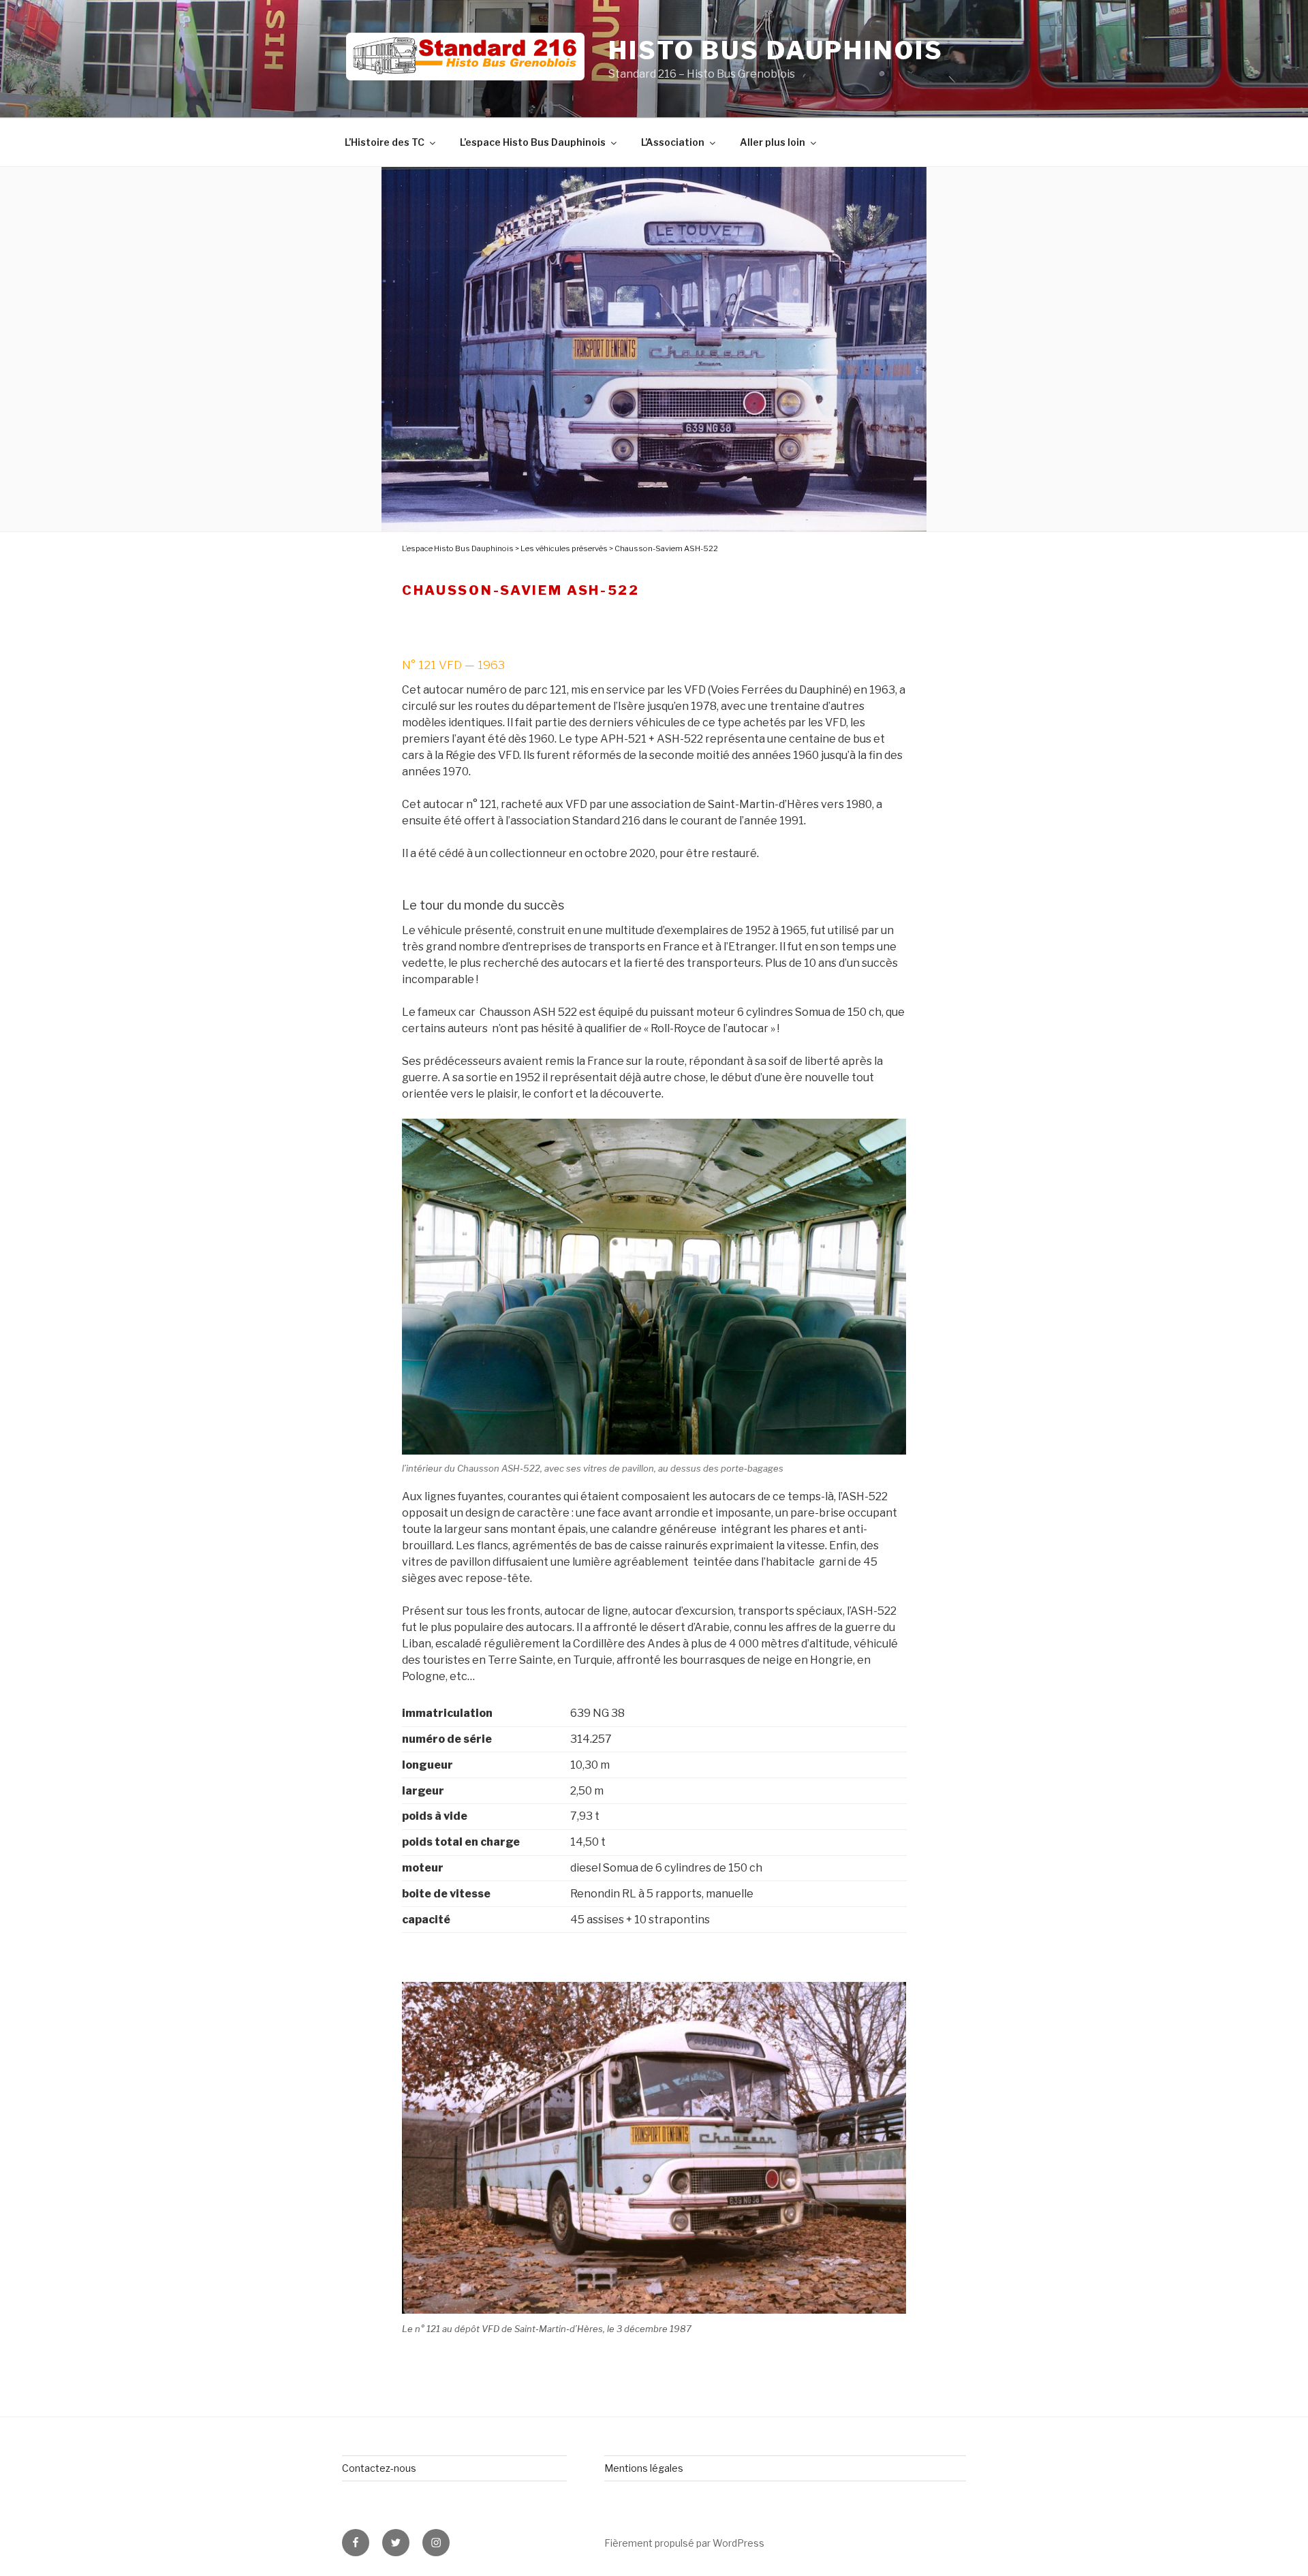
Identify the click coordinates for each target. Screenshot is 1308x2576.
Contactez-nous (379, 2468)
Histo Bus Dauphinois (776, 50)
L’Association (673, 142)
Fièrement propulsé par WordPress (684, 2543)
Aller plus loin (773, 142)
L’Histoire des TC (385, 142)
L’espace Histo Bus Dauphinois (533, 142)
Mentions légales (644, 2468)
